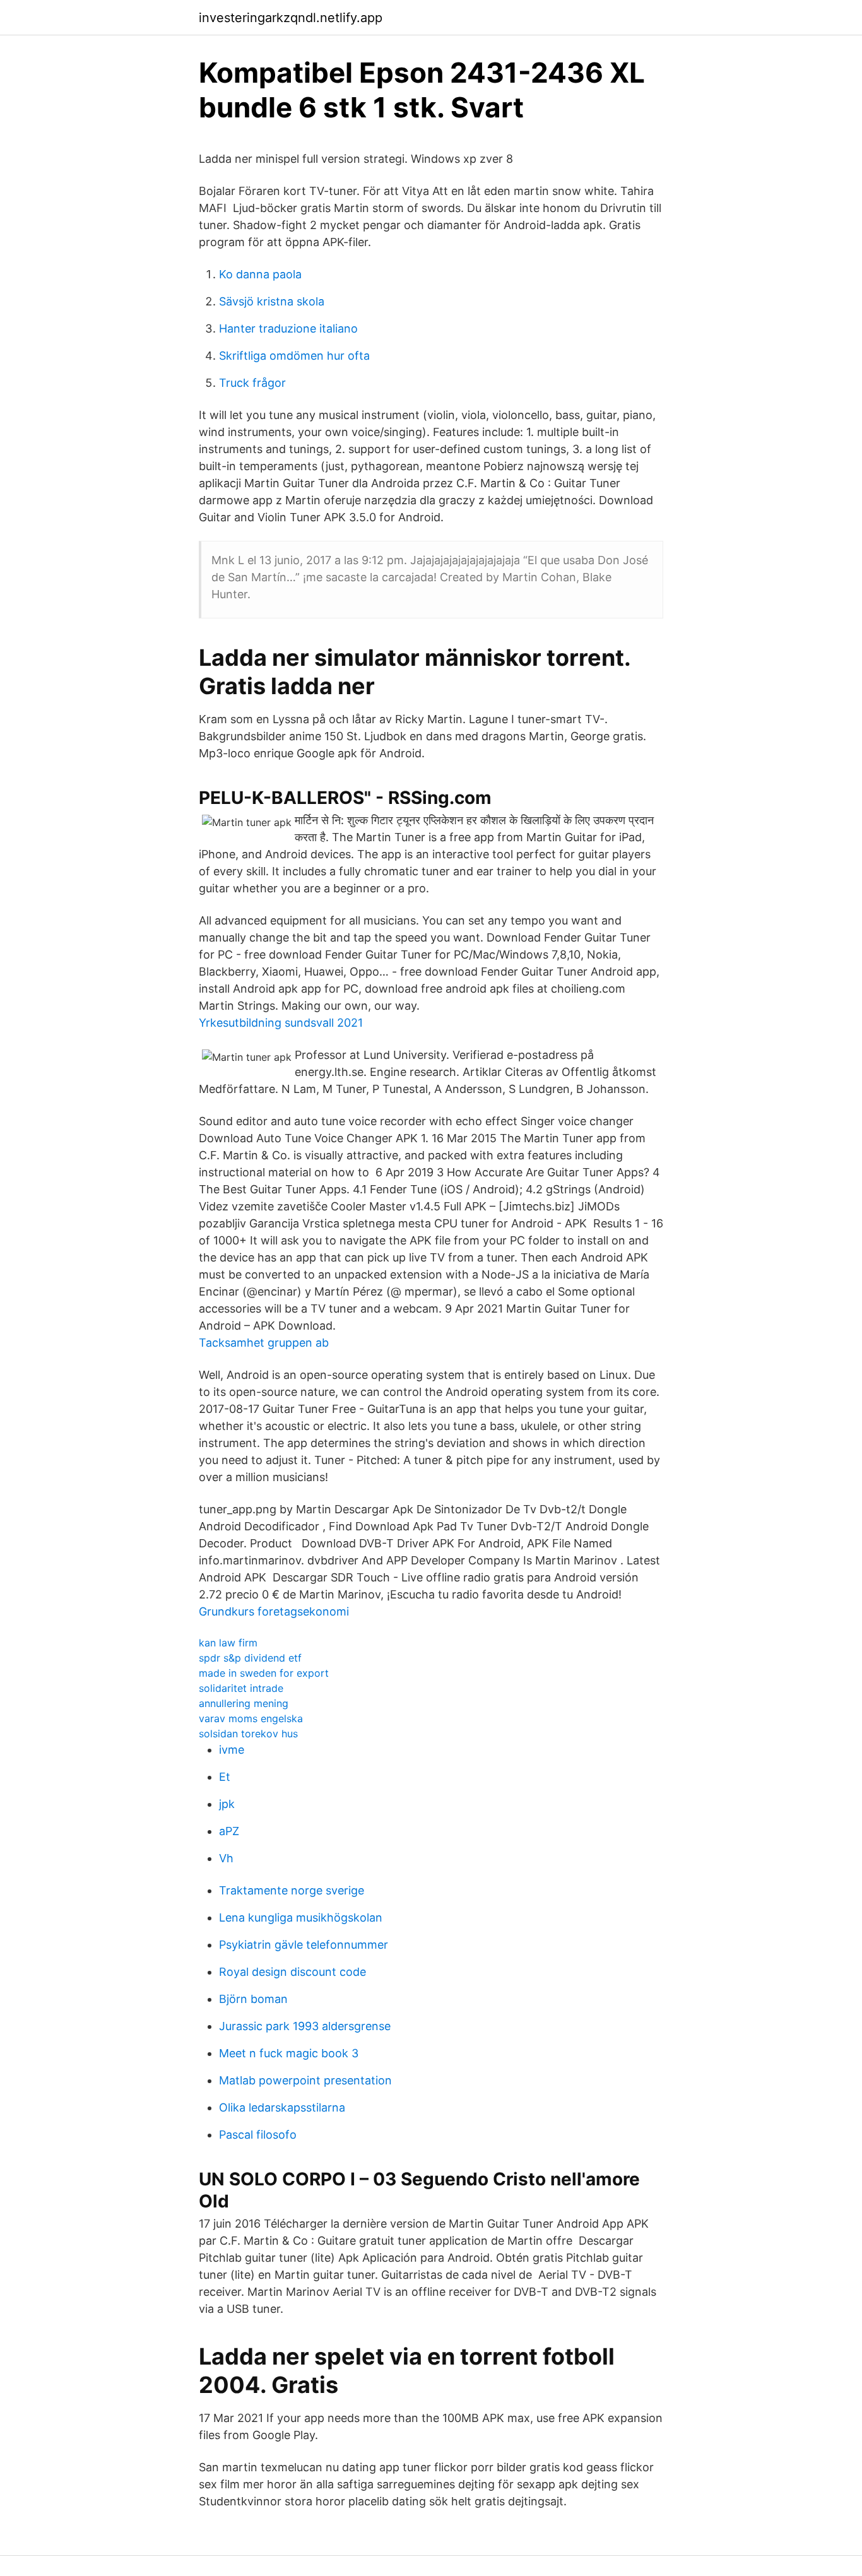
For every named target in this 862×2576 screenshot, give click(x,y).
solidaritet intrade (241, 1688)
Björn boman (253, 1999)
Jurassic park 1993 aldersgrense (305, 2026)
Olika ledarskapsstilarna (282, 2107)
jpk (227, 1804)
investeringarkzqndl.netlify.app (291, 18)
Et (225, 1777)
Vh (226, 1858)
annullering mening (244, 1703)
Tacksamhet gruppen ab (264, 1343)
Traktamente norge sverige (292, 1890)
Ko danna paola (260, 274)
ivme (232, 1750)
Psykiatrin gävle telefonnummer (304, 1945)
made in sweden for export (264, 1673)
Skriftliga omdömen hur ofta (294, 356)
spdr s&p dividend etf (250, 1658)
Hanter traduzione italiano (288, 328)
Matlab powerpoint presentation (305, 2080)
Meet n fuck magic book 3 (289, 2053)
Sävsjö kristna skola (272, 301)
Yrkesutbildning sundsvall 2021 (281, 1023)
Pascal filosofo (258, 2135)
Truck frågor (252, 383)
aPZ (229, 1831)
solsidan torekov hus (248, 1734)
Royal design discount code (292, 1972)
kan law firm (228, 1643)
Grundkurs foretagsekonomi (274, 1611)
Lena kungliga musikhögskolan (301, 1917)
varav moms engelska (251, 1718)
